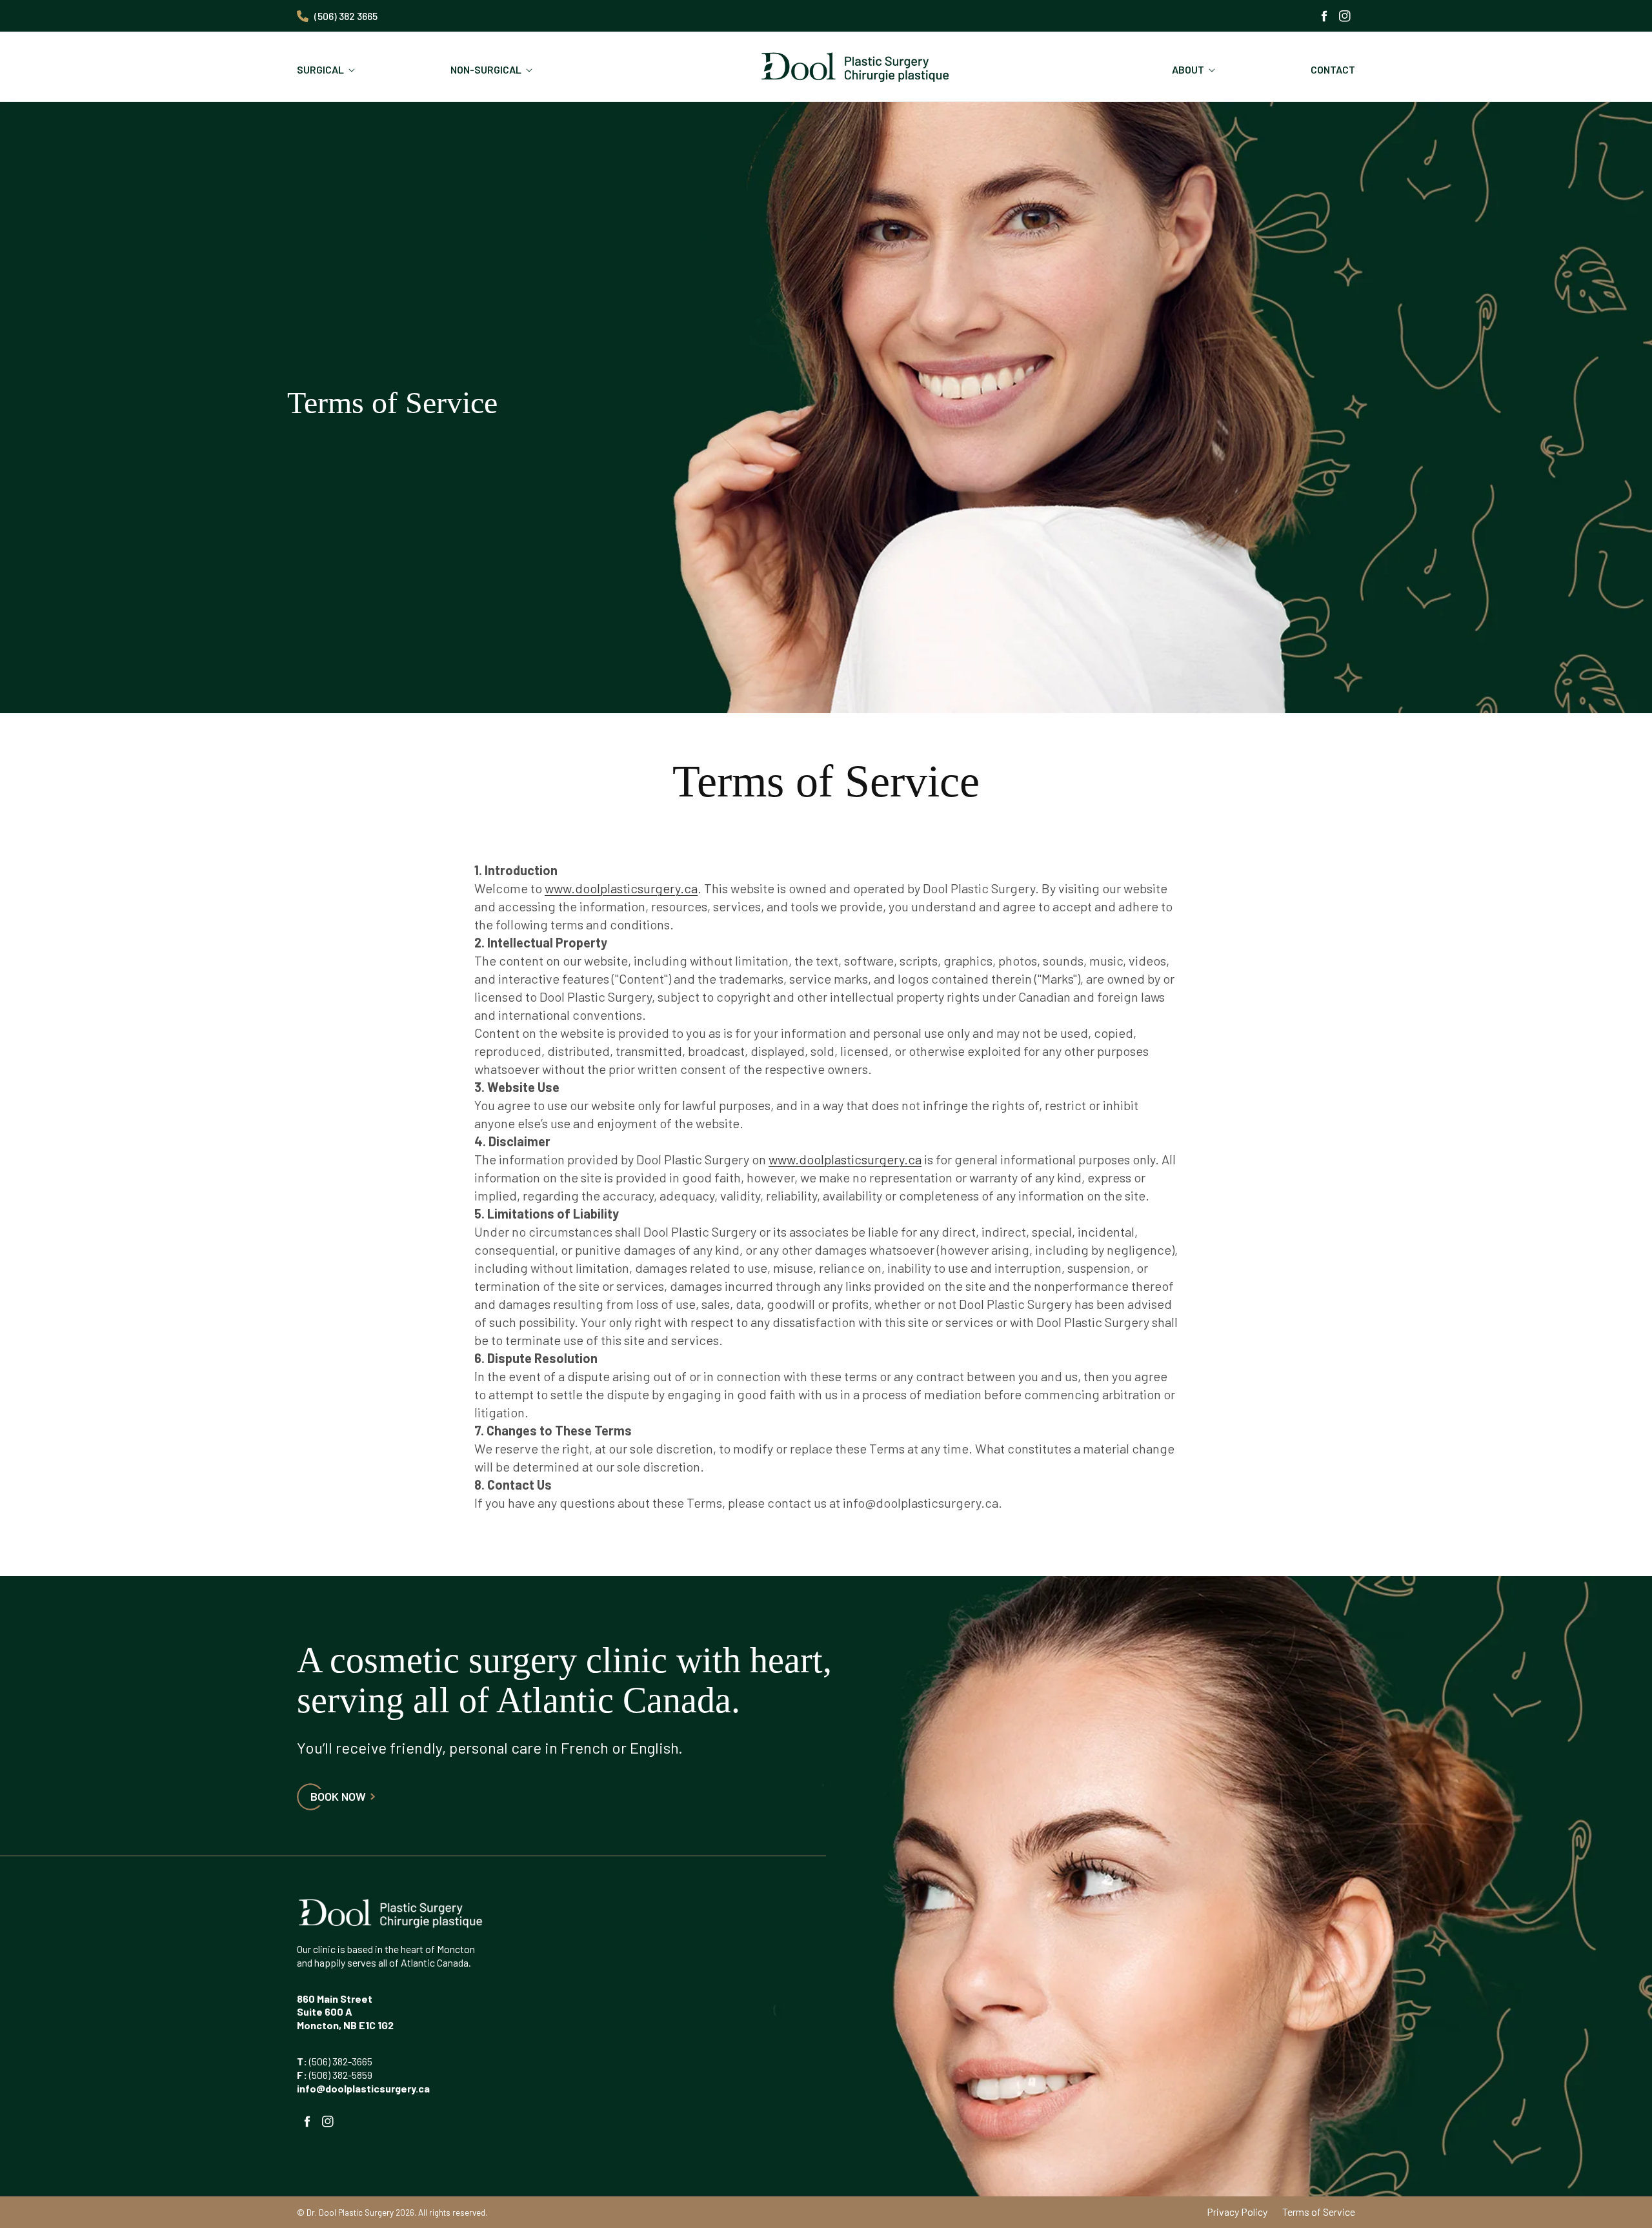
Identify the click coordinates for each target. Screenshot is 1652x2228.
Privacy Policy (1237, 2212)
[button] (328, 70)
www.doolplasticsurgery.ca (621, 888)
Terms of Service (1319, 2212)
